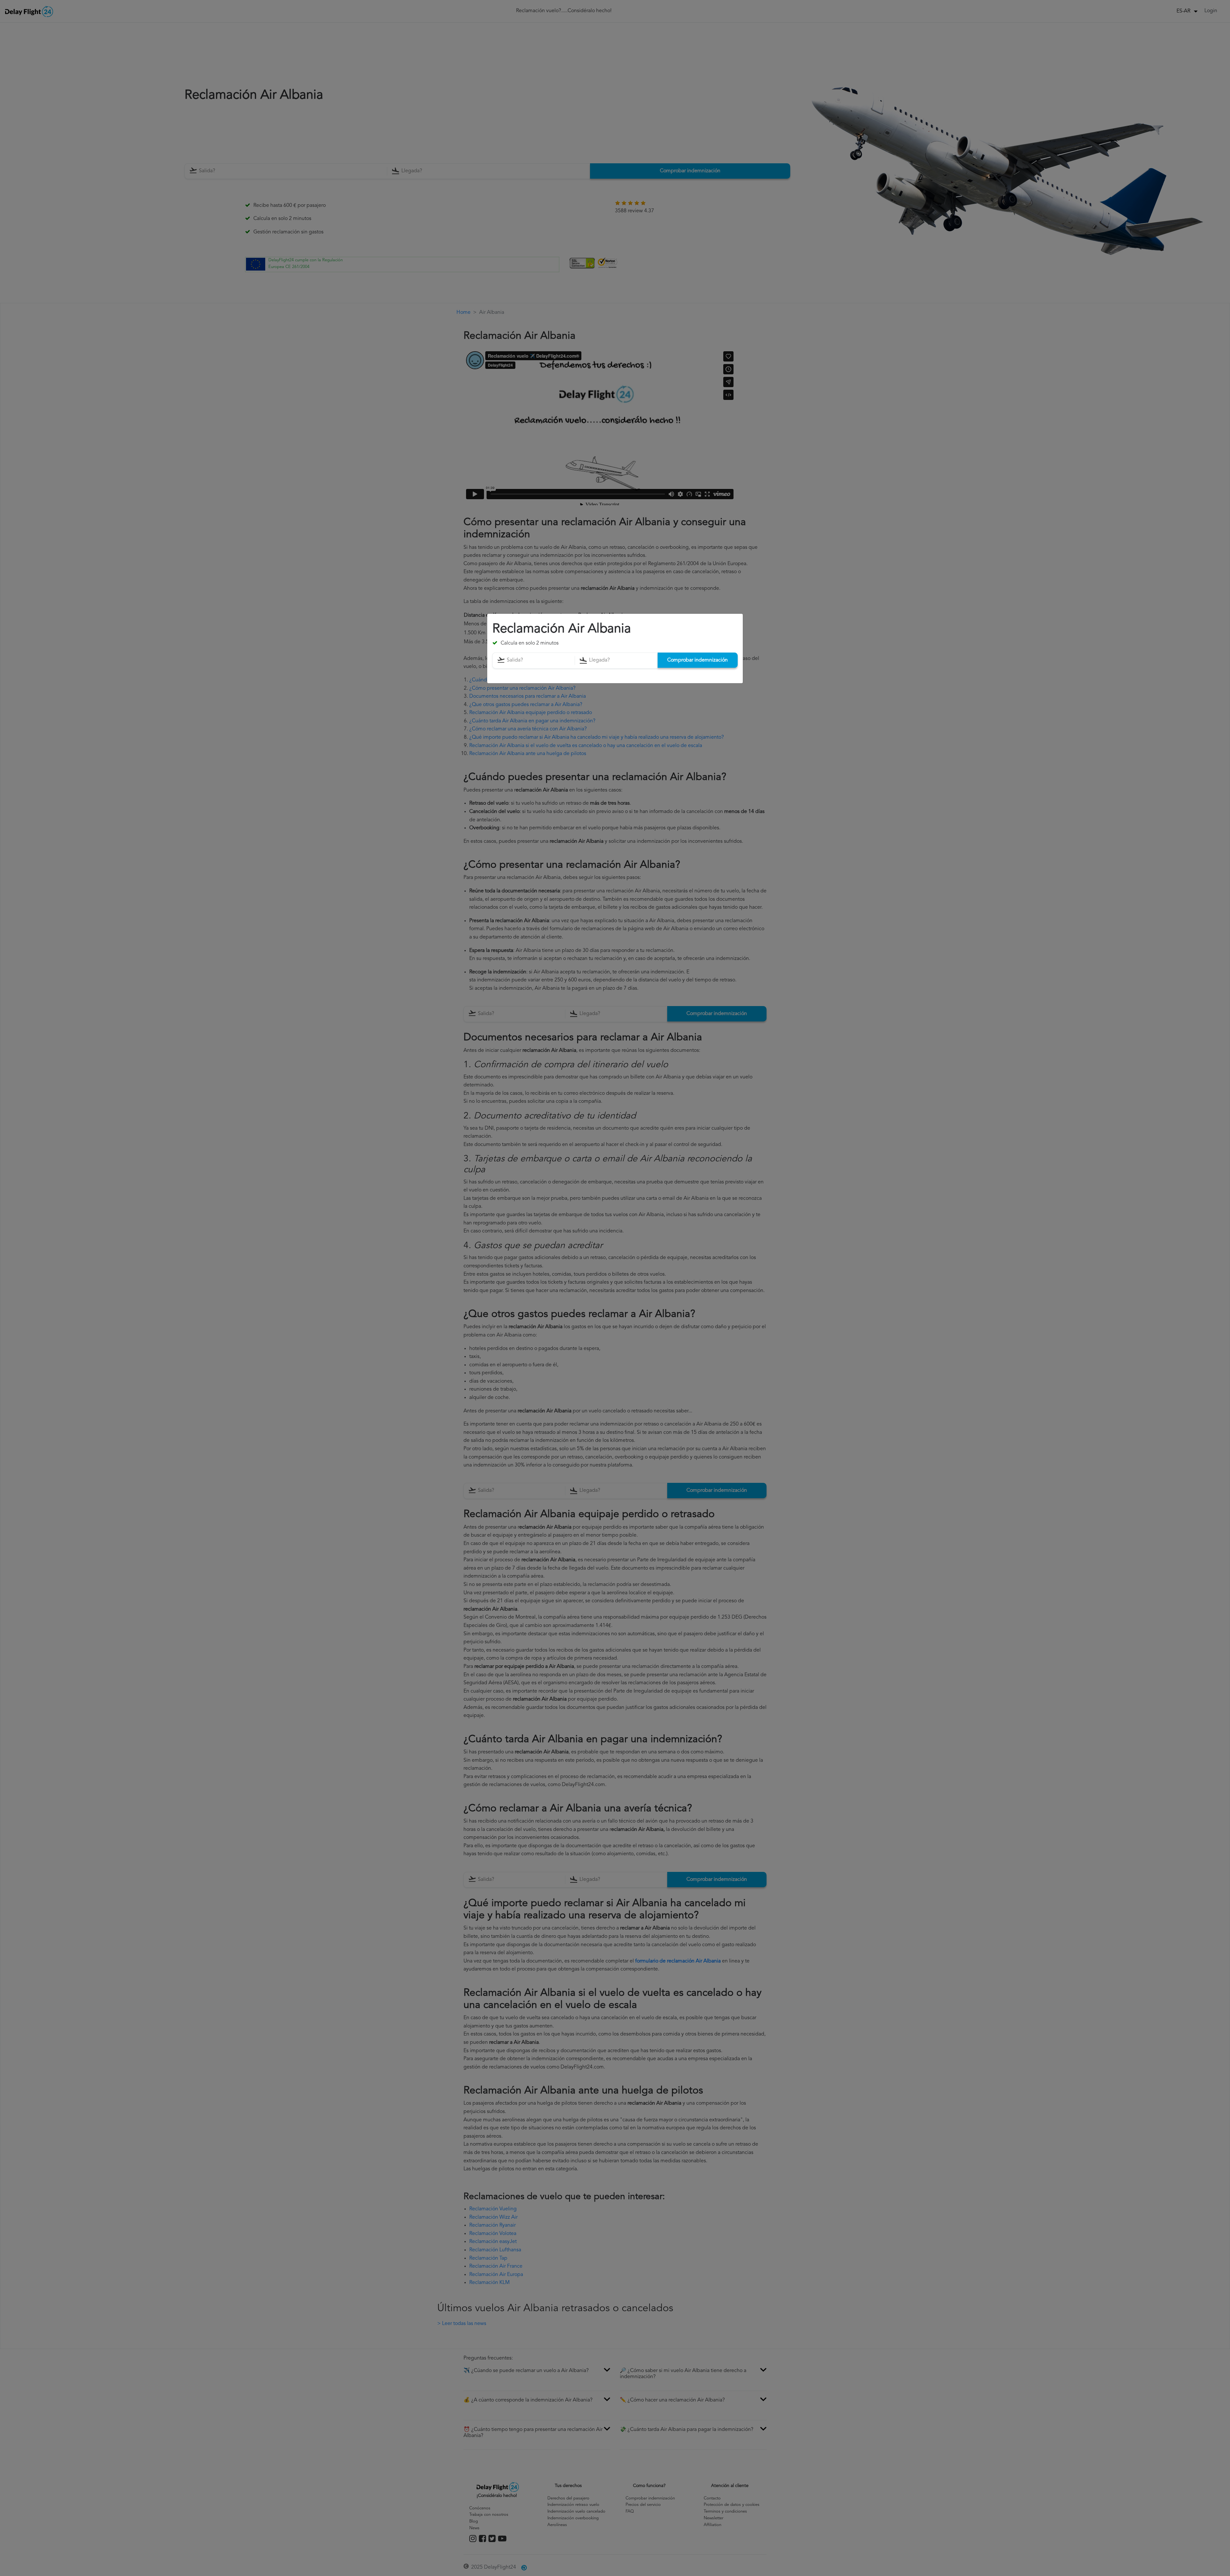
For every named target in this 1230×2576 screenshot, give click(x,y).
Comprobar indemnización (697, 660)
